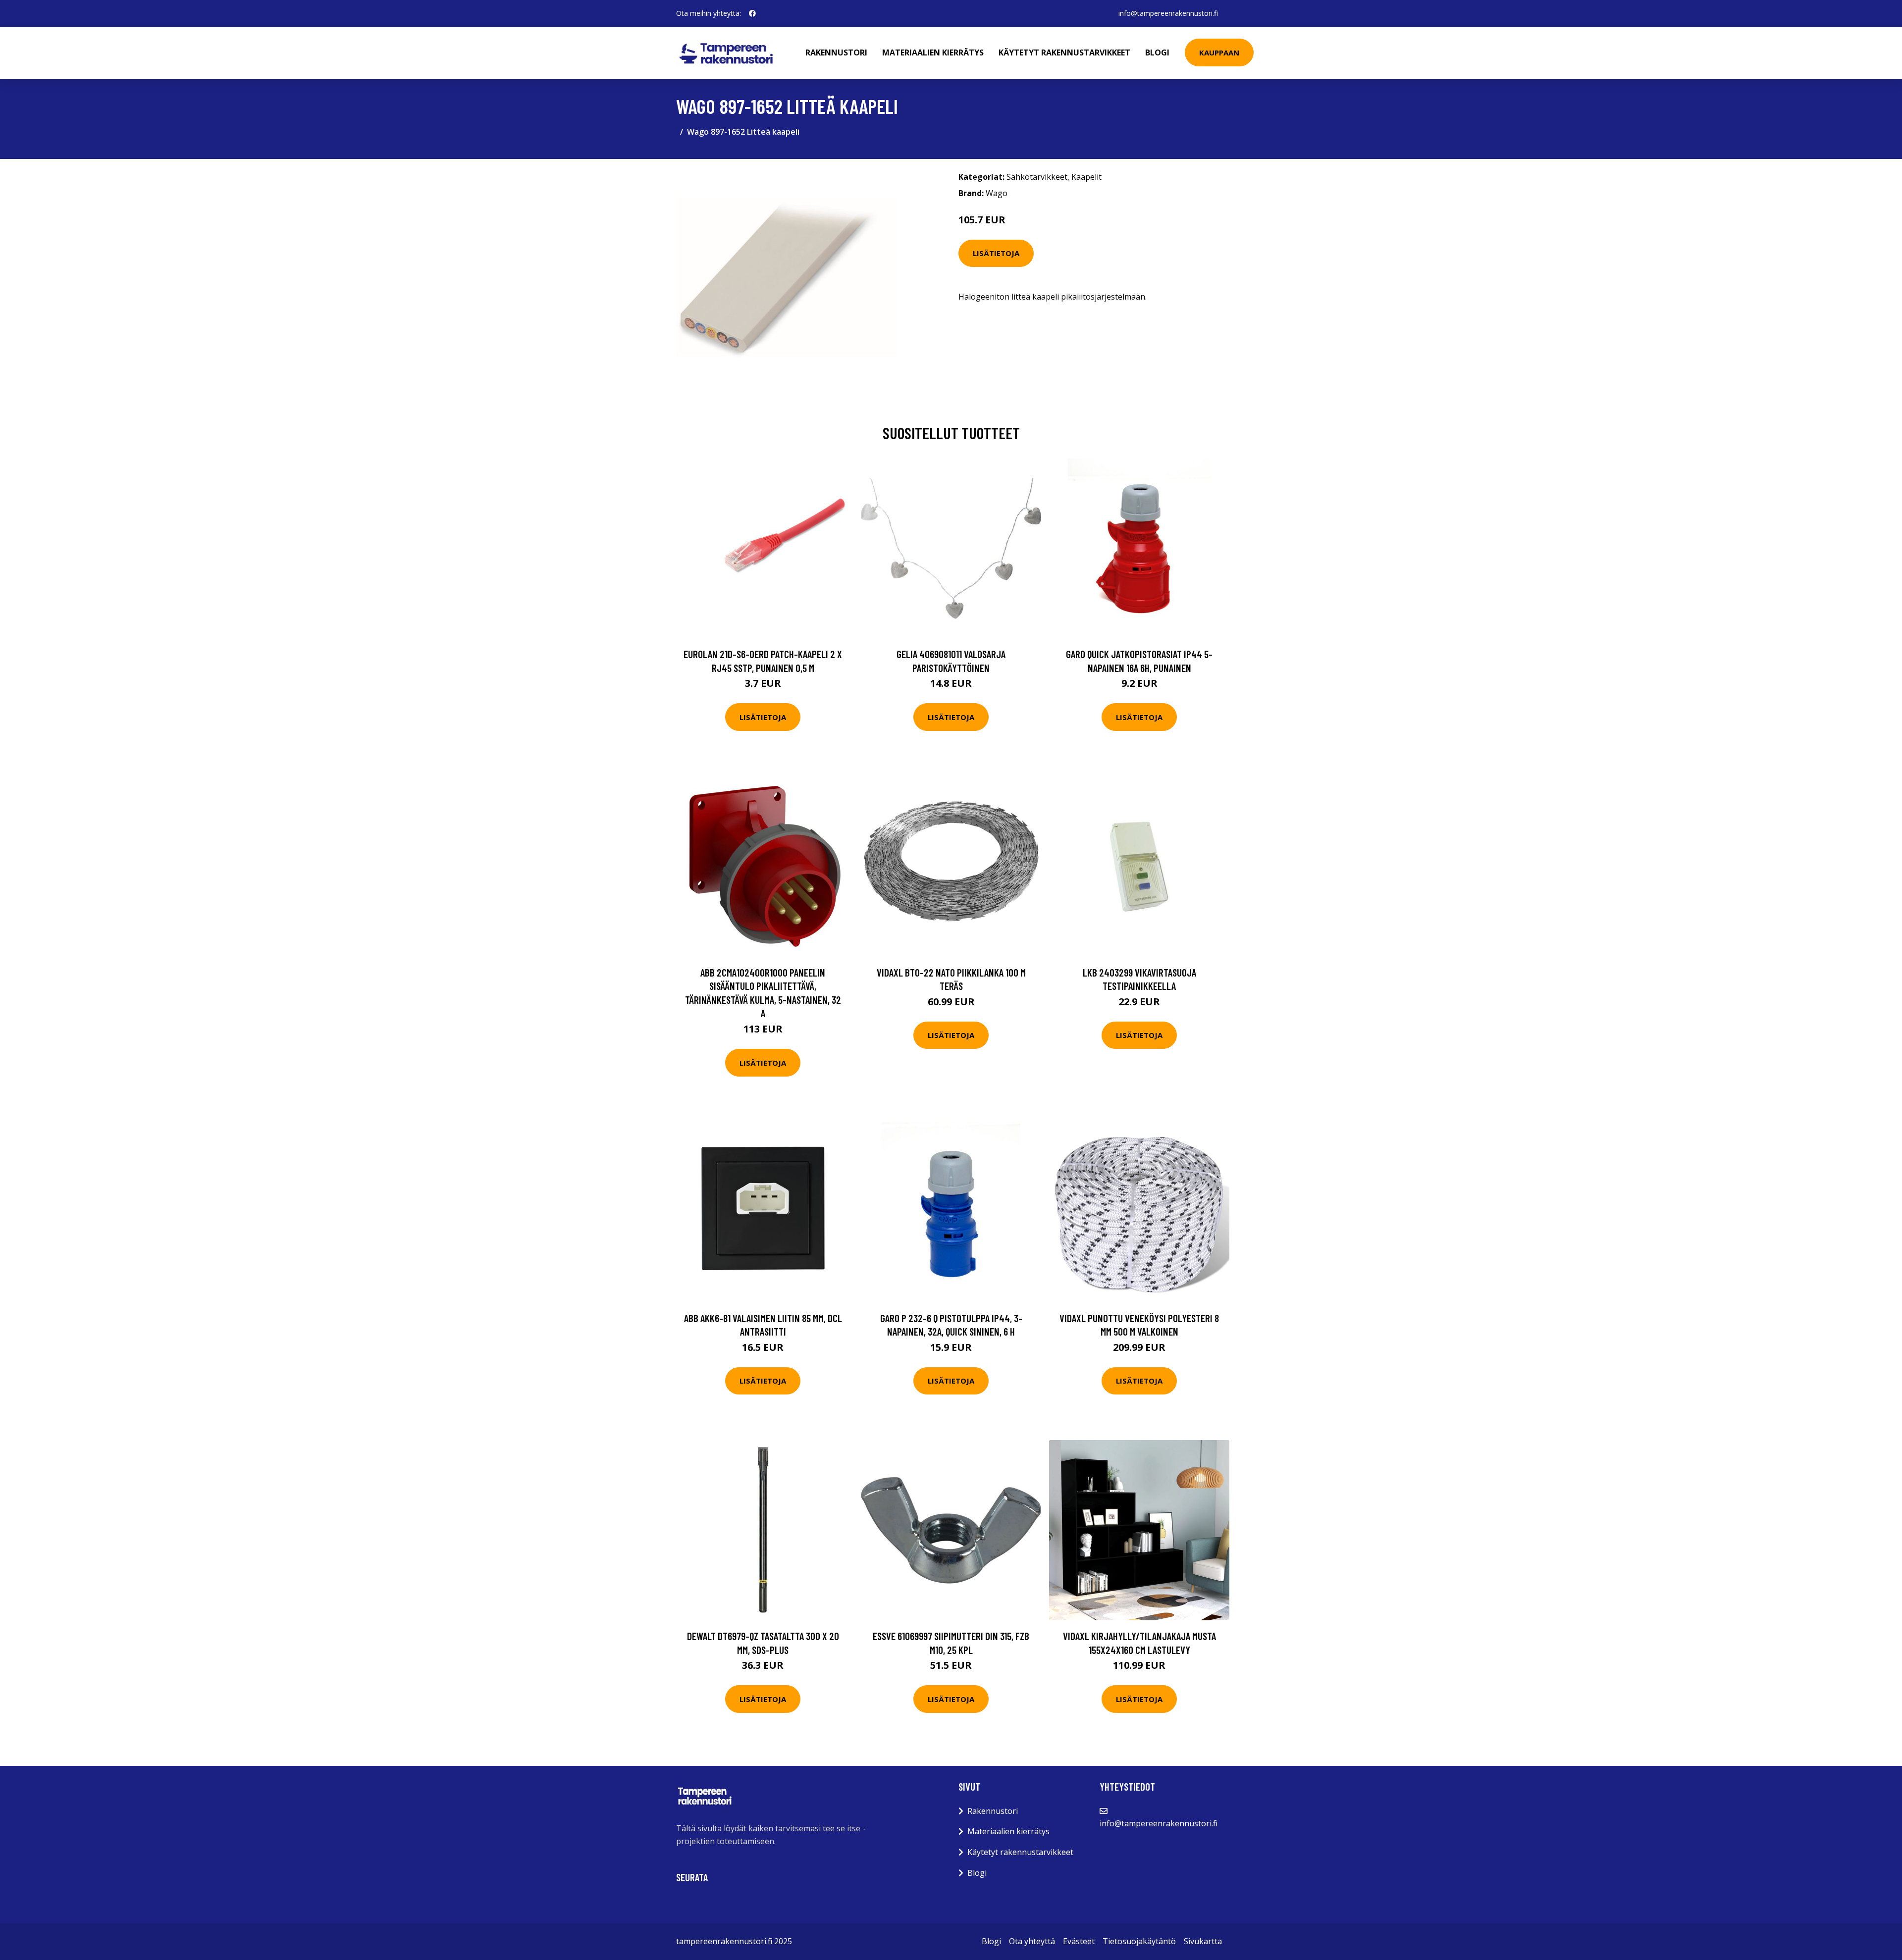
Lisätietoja (996, 253)
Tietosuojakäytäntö (1139, 1941)
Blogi (1157, 52)
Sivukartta (1203, 1941)
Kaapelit (1086, 177)
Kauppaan (1219, 52)
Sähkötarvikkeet (1037, 177)
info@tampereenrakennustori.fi (1168, 13)
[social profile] (752, 13)
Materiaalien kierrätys (933, 52)
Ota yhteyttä (1032, 1941)
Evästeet (1079, 1941)
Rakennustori (836, 52)
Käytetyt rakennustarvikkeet (1064, 52)
